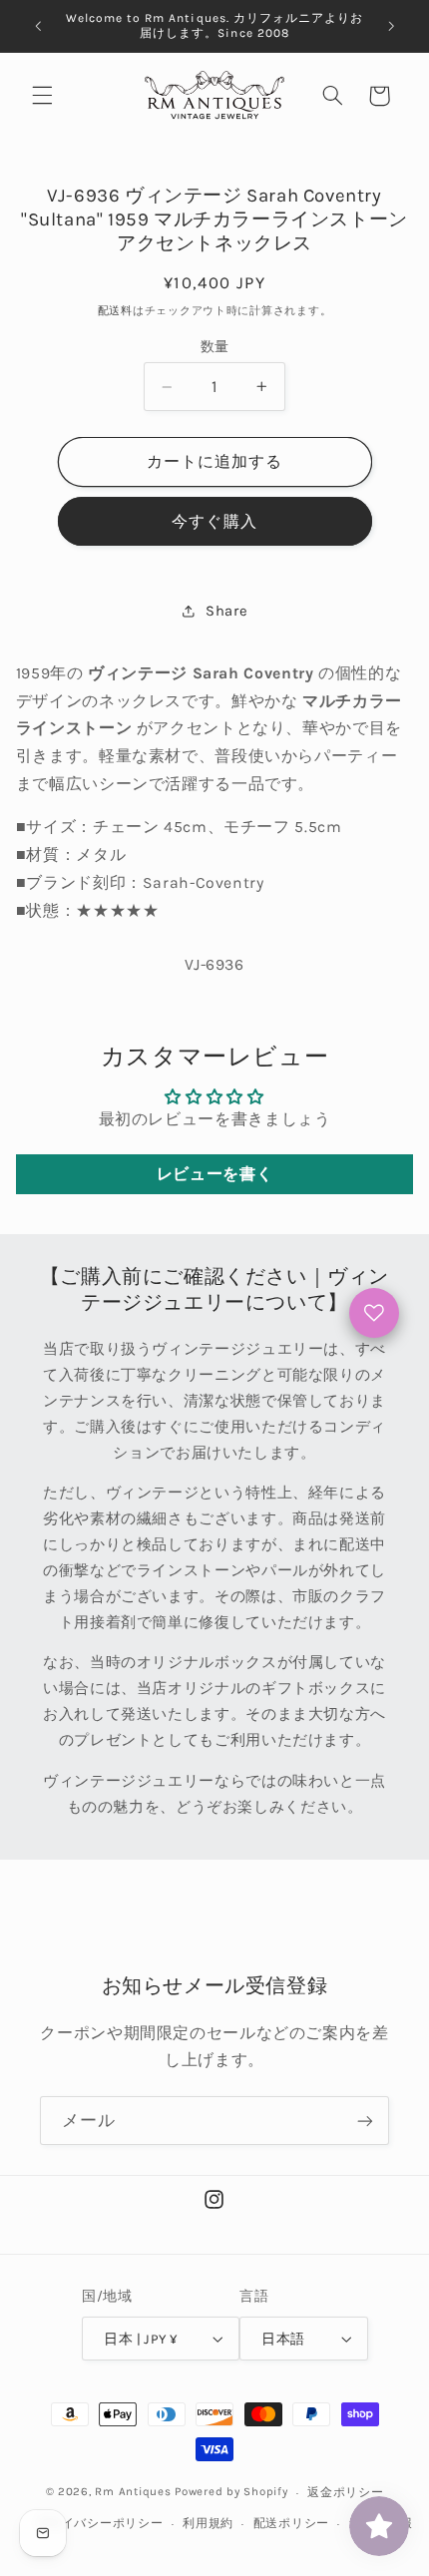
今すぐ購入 (214, 522)
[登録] (365, 2121)
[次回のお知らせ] (391, 26)
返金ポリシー (345, 2492)
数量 (215, 346)
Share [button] (226, 611)
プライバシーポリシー (99, 2523)
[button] (42, 96)
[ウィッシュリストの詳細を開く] (374, 1313)
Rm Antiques (133, 2492)
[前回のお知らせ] (38, 26)
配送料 (115, 311)
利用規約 (208, 2523)
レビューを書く (214, 1174)
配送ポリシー (291, 2523)
